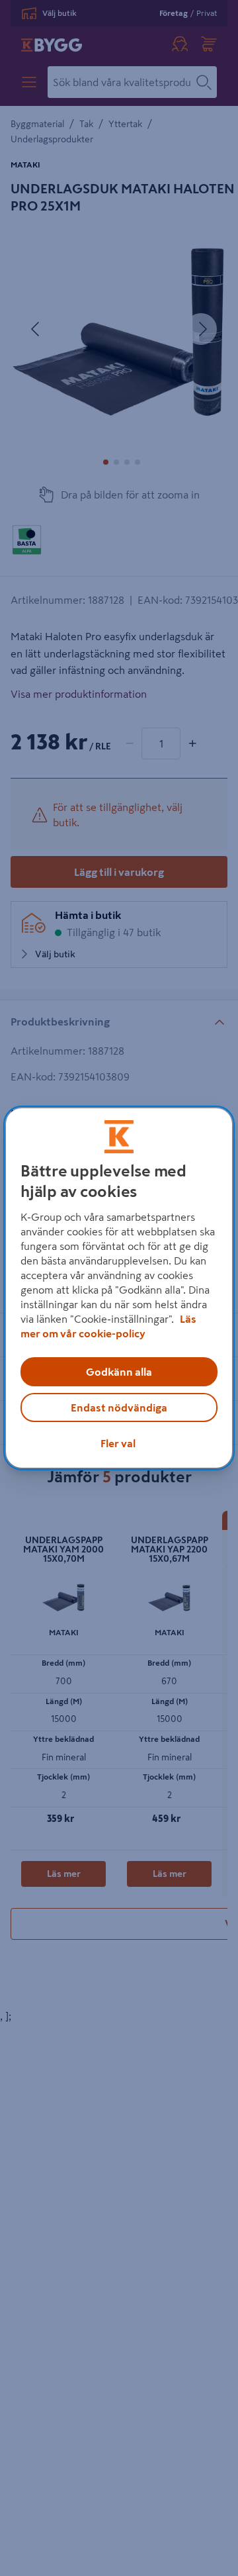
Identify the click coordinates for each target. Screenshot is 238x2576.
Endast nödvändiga (119, 1407)
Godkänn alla (119, 1372)
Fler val (118, 1443)
